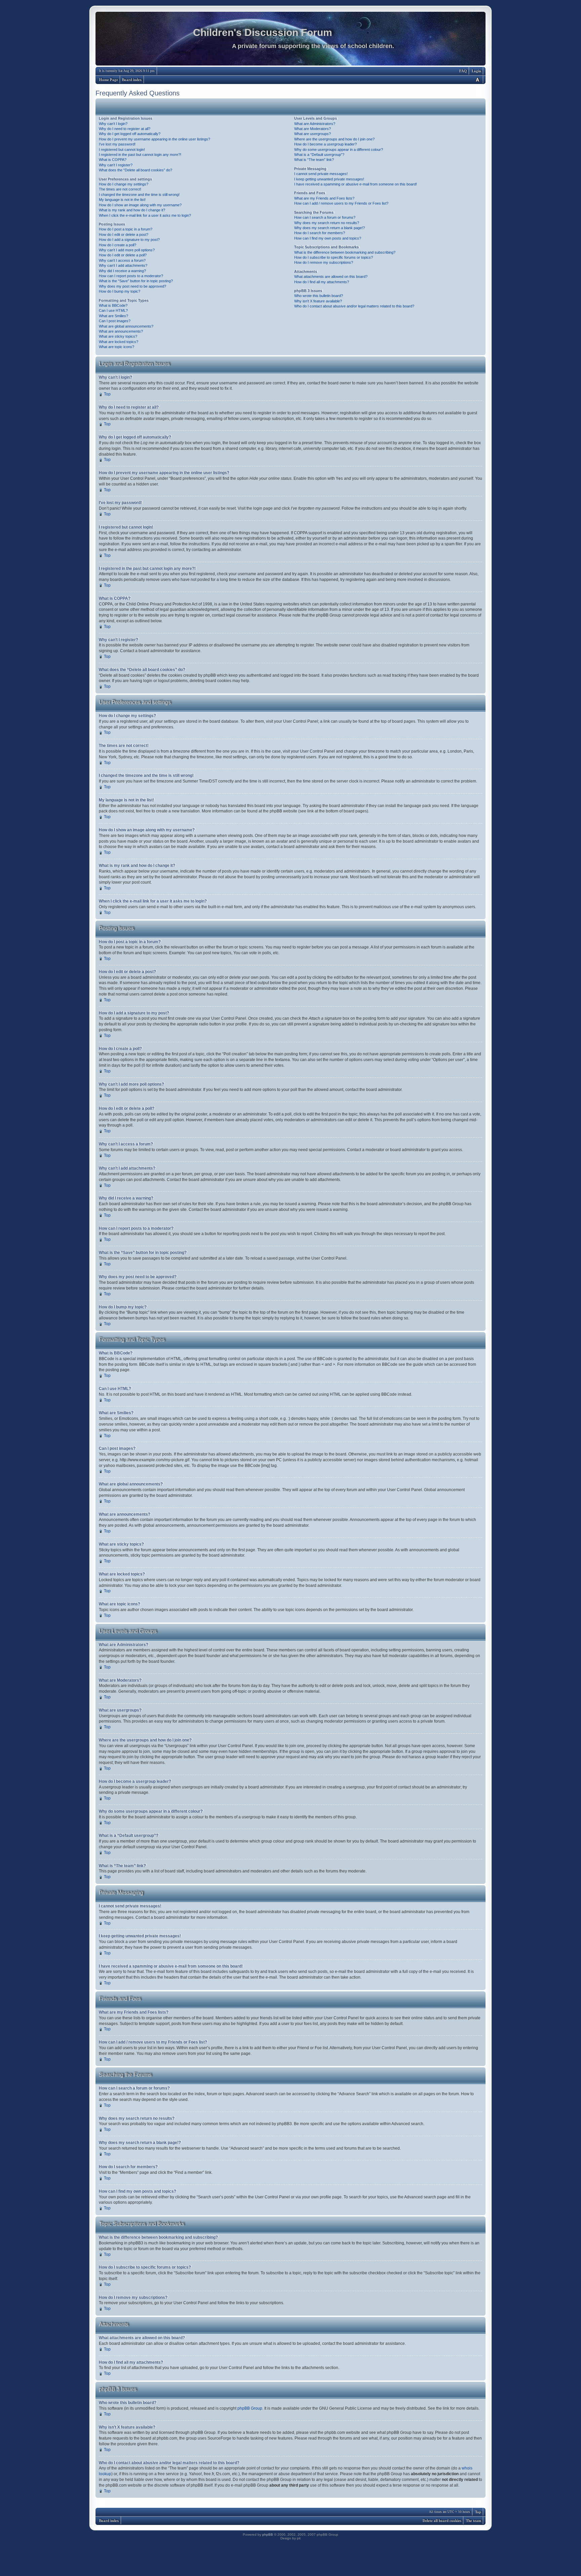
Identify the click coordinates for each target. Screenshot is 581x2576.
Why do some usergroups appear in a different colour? (339, 150)
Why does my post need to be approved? (132, 286)
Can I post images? (115, 321)
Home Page (109, 80)
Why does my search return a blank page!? (330, 228)
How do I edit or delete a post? (124, 235)
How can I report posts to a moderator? (131, 276)
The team (474, 2521)
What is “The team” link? (314, 160)
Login (476, 71)
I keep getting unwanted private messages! (329, 179)
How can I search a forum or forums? (325, 217)
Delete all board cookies (442, 2521)
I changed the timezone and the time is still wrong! (139, 195)
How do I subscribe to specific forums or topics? (334, 257)
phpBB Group (250, 2408)
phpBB (268, 2535)
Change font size (477, 79)
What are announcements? (121, 331)
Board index (132, 80)
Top (107, 394)
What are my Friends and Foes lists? (324, 198)
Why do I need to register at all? (125, 129)
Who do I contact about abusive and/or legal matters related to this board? (354, 306)
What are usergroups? (313, 134)
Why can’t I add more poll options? (127, 250)
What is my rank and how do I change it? (132, 210)
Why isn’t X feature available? (318, 301)
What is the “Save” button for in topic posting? (136, 281)
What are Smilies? (113, 316)
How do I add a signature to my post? (129, 240)
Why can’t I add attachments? (123, 265)
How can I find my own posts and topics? (328, 238)
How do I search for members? (320, 233)
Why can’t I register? (116, 165)
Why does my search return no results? (327, 223)
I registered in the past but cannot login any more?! (140, 155)
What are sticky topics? (118, 336)
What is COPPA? (113, 160)
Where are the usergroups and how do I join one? (334, 139)
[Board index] (290, 40)
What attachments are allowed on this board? (331, 277)
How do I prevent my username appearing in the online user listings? (154, 139)
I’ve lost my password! (117, 144)
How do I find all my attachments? (322, 282)
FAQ (463, 71)
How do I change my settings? (124, 184)
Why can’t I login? (113, 124)
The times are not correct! (120, 189)
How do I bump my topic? (120, 291)
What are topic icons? (117, 347)
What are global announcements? (126, 326)
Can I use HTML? (113, 310)
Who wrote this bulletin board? (319, 296)
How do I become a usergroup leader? (325, 144)
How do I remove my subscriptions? (324, 262)
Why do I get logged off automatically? (130, 134)
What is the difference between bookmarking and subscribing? (345, 252)
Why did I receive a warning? (122, 271)
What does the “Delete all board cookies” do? (135, 170)
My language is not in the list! (122, 200)
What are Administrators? (315, 124)
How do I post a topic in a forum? (126, 229)
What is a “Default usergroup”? (319, 155)
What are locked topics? (119, 342)
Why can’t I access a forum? (122, 260)
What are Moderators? (313, 129)
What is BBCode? (113, 305)
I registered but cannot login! (122, 150)
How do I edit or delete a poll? (123, 255)
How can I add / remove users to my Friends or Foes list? (341, 203)
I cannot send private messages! (321, 174)
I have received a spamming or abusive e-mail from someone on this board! (356, 184)
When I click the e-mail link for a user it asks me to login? (145, 215)
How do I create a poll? (118, 245)
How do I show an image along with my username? (140, 205)
